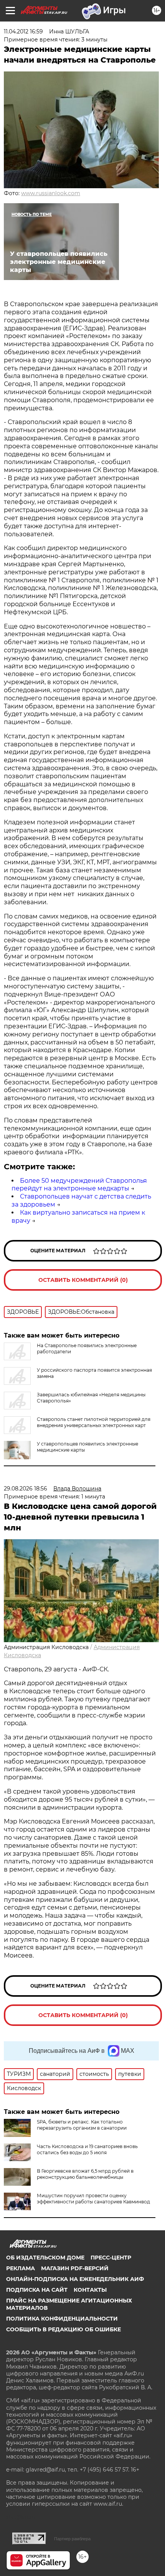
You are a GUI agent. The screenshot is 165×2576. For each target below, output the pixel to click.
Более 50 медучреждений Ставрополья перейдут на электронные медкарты (79, 1185)
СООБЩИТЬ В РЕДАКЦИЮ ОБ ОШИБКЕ (64, 2329)
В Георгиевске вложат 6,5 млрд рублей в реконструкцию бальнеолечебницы (85, 2174)
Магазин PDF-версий (75, 2268)
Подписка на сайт (37, 2290)
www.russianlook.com (51, 193)
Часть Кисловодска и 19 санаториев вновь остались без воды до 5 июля (87, 2149)
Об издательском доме (45, 2258)
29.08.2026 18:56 (26, 1489)
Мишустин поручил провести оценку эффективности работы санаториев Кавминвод (93, 2199)
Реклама (21, 2268)
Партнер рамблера (72, 2539)
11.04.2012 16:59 (23, 31)
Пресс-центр (111, 2258)
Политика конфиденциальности (62, 2319)
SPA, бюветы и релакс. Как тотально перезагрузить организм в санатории (82, 2125)
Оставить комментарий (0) (83, 1280)
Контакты (90, 2290)
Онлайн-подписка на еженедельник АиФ (75, 2279)
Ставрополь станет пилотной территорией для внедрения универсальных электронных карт (94, 1422)
